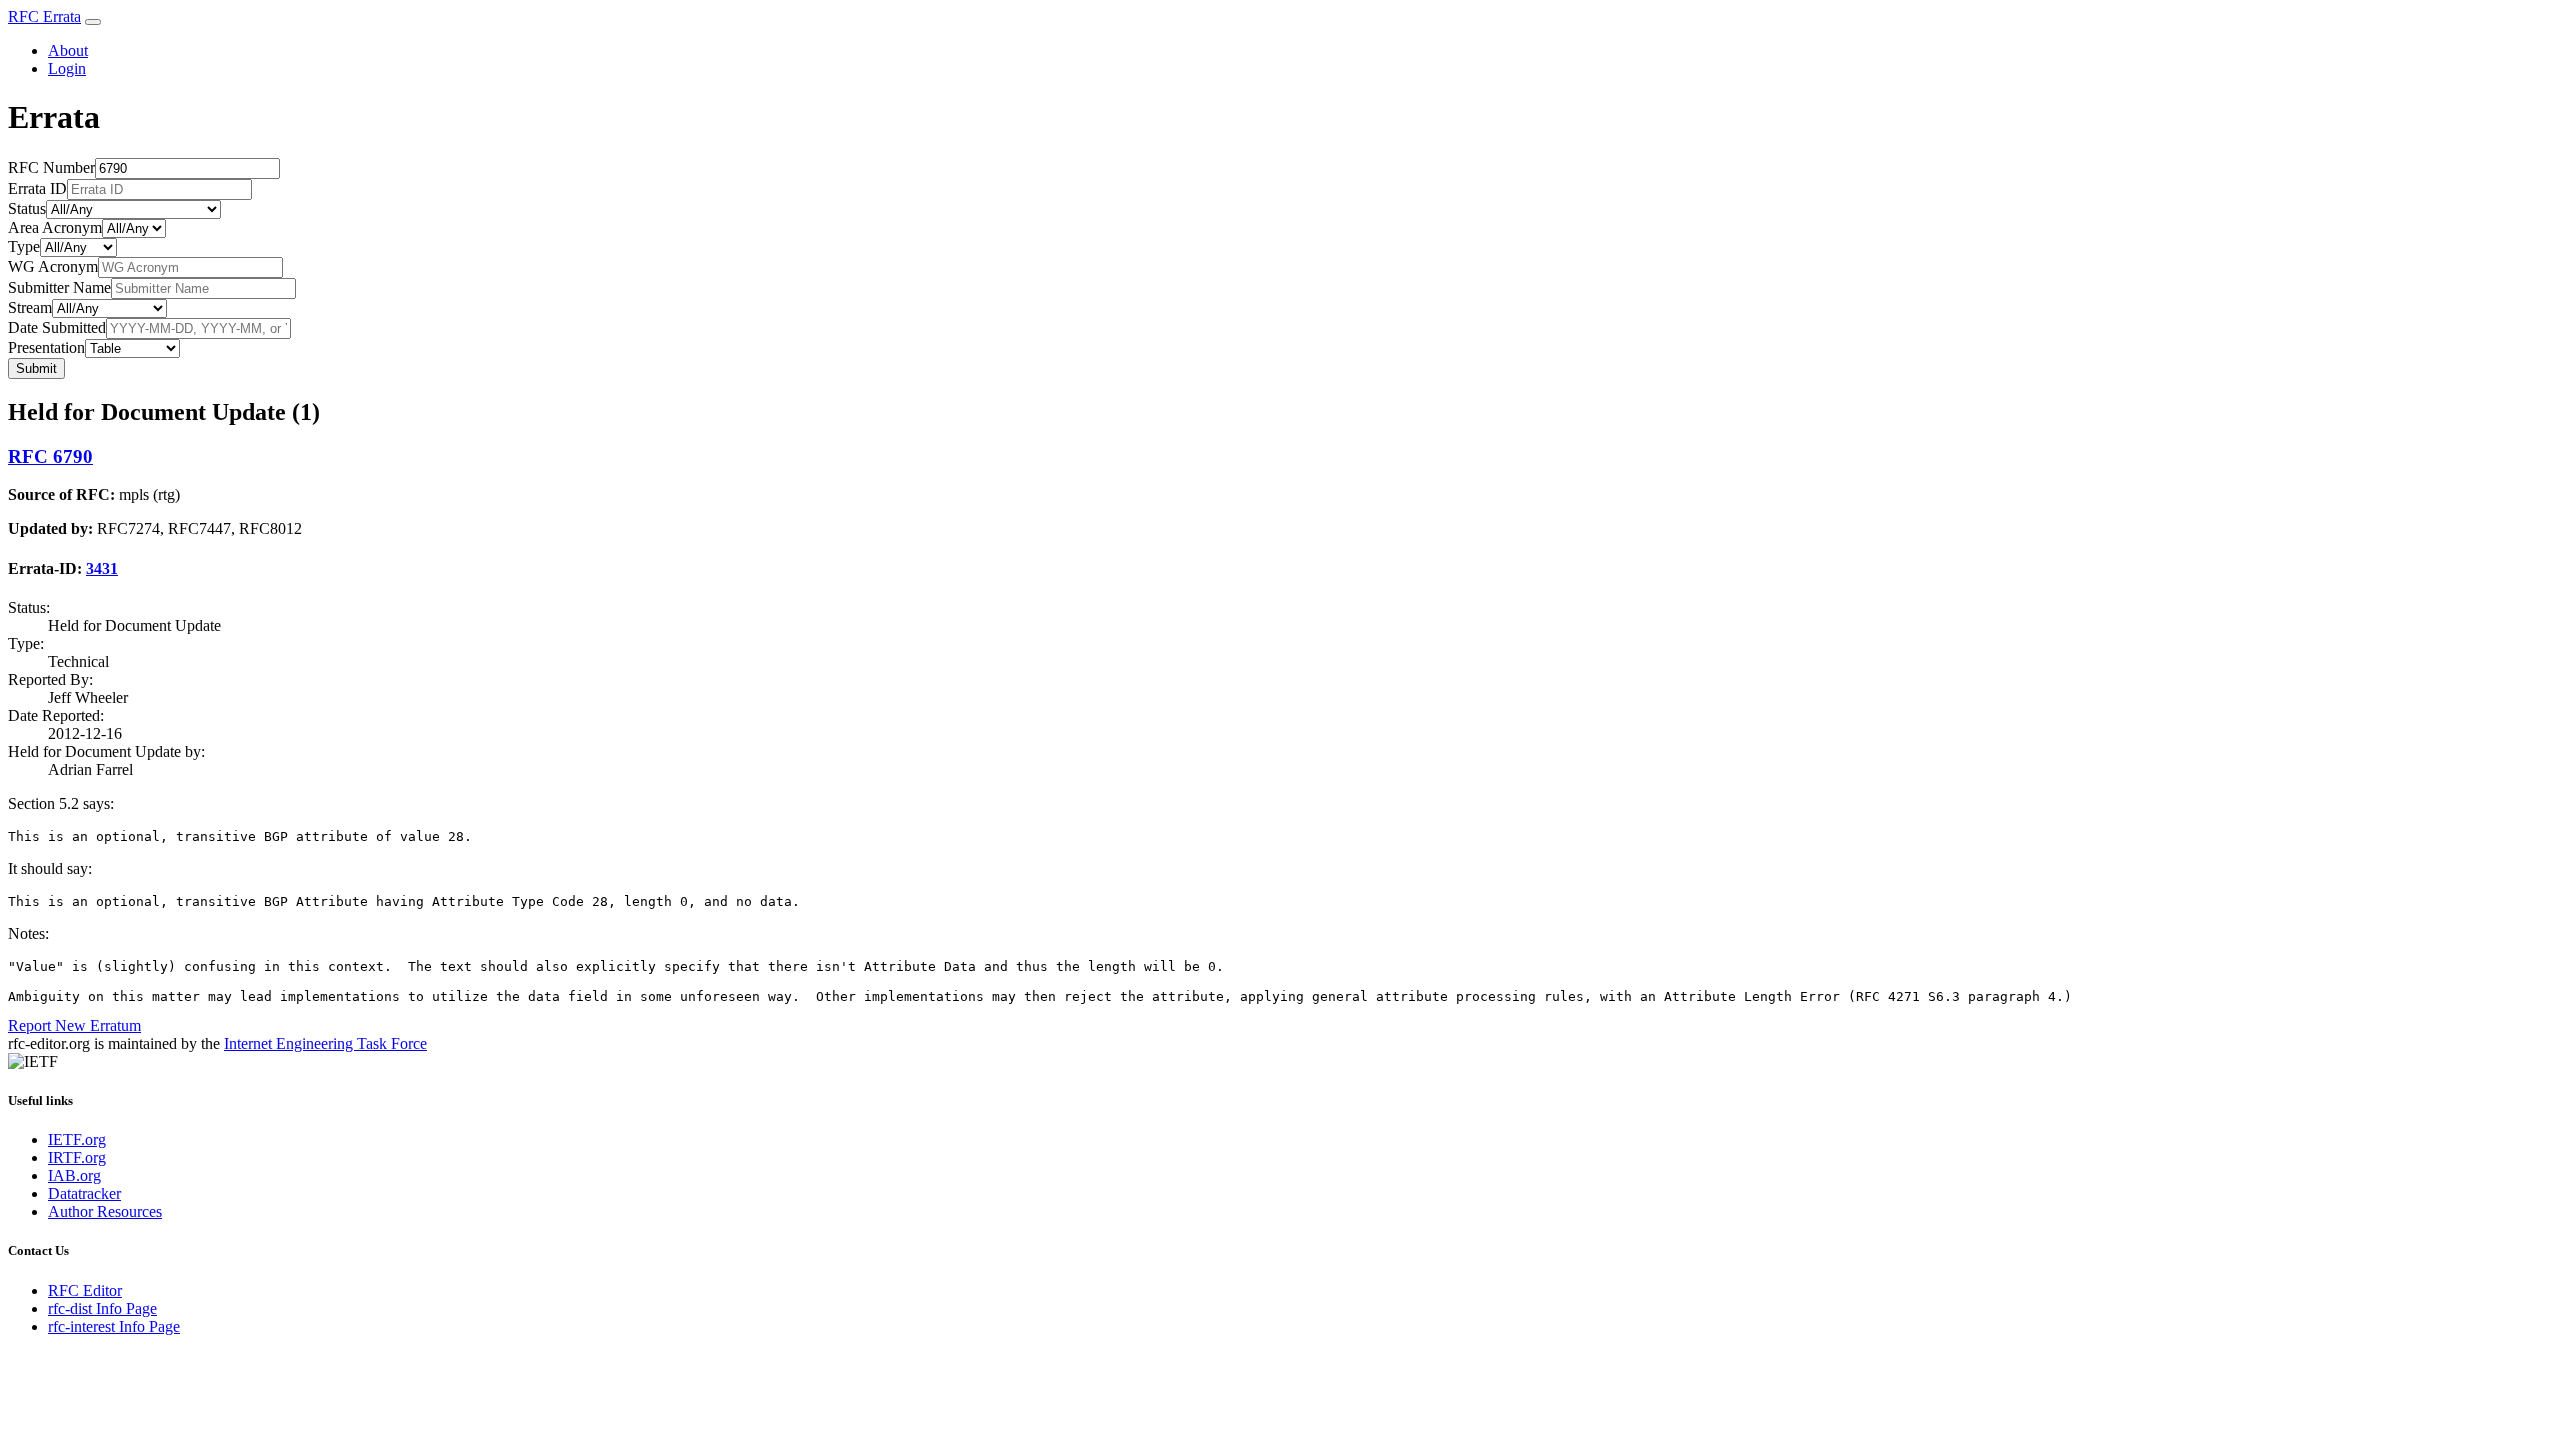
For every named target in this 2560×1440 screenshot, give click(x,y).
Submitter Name (59, 287)
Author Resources (105, 1211)
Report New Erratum (74, 1025)
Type (24, 246)
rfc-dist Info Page (102, 1308)
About (68, 50)
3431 (102, 568)
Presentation (46, 347)
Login (67, 68)
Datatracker (84, 1193)
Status (27, 208)
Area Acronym (55, 227)
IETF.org (77, 1139)
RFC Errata (44, 16)
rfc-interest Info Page (114, 1326)
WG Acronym (53, 266)
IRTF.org (77, 1157)
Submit (36, 368)
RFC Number (51, 167)
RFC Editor (85, 1290)
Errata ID (37, 188)
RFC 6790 (50, 456)
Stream (30, 307)
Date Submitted (57, 327)
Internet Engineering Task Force (325, 1043)
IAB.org (74, 1175)
